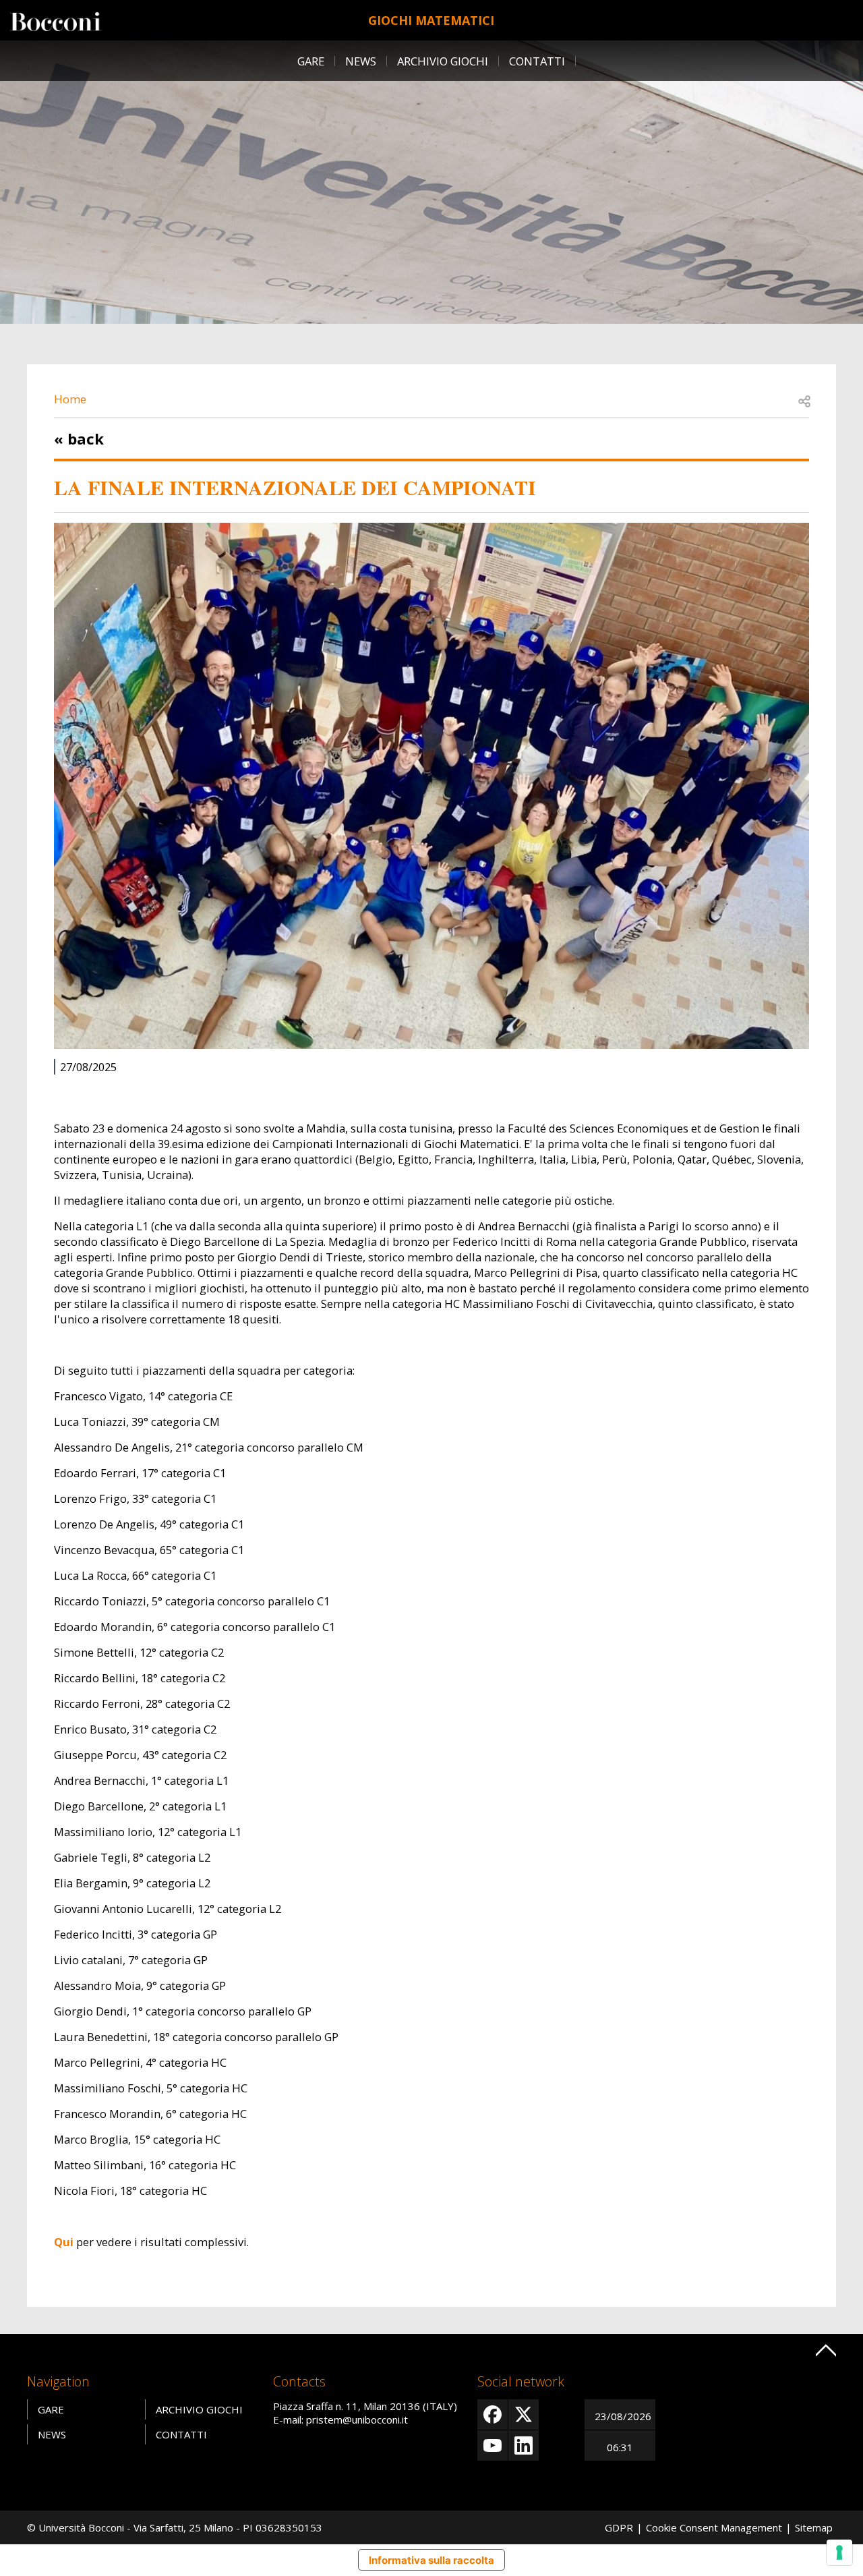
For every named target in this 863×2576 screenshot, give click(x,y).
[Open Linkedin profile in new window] (524, 2445)
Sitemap (814, 2527)
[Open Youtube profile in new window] (493, 2445)
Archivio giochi (443, 61)
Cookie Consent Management (714, 2527)
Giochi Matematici (431, 20)
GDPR (619, 2527)
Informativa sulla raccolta (431, 2560)
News (361, 61)
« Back (79, 438)
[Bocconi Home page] (56, 20)
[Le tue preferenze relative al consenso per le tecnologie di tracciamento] (839, 2552)
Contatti (537, 61)
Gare (311, 61)
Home (70, 399)
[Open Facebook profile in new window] (493, 2414)
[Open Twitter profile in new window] (524, 2414)
